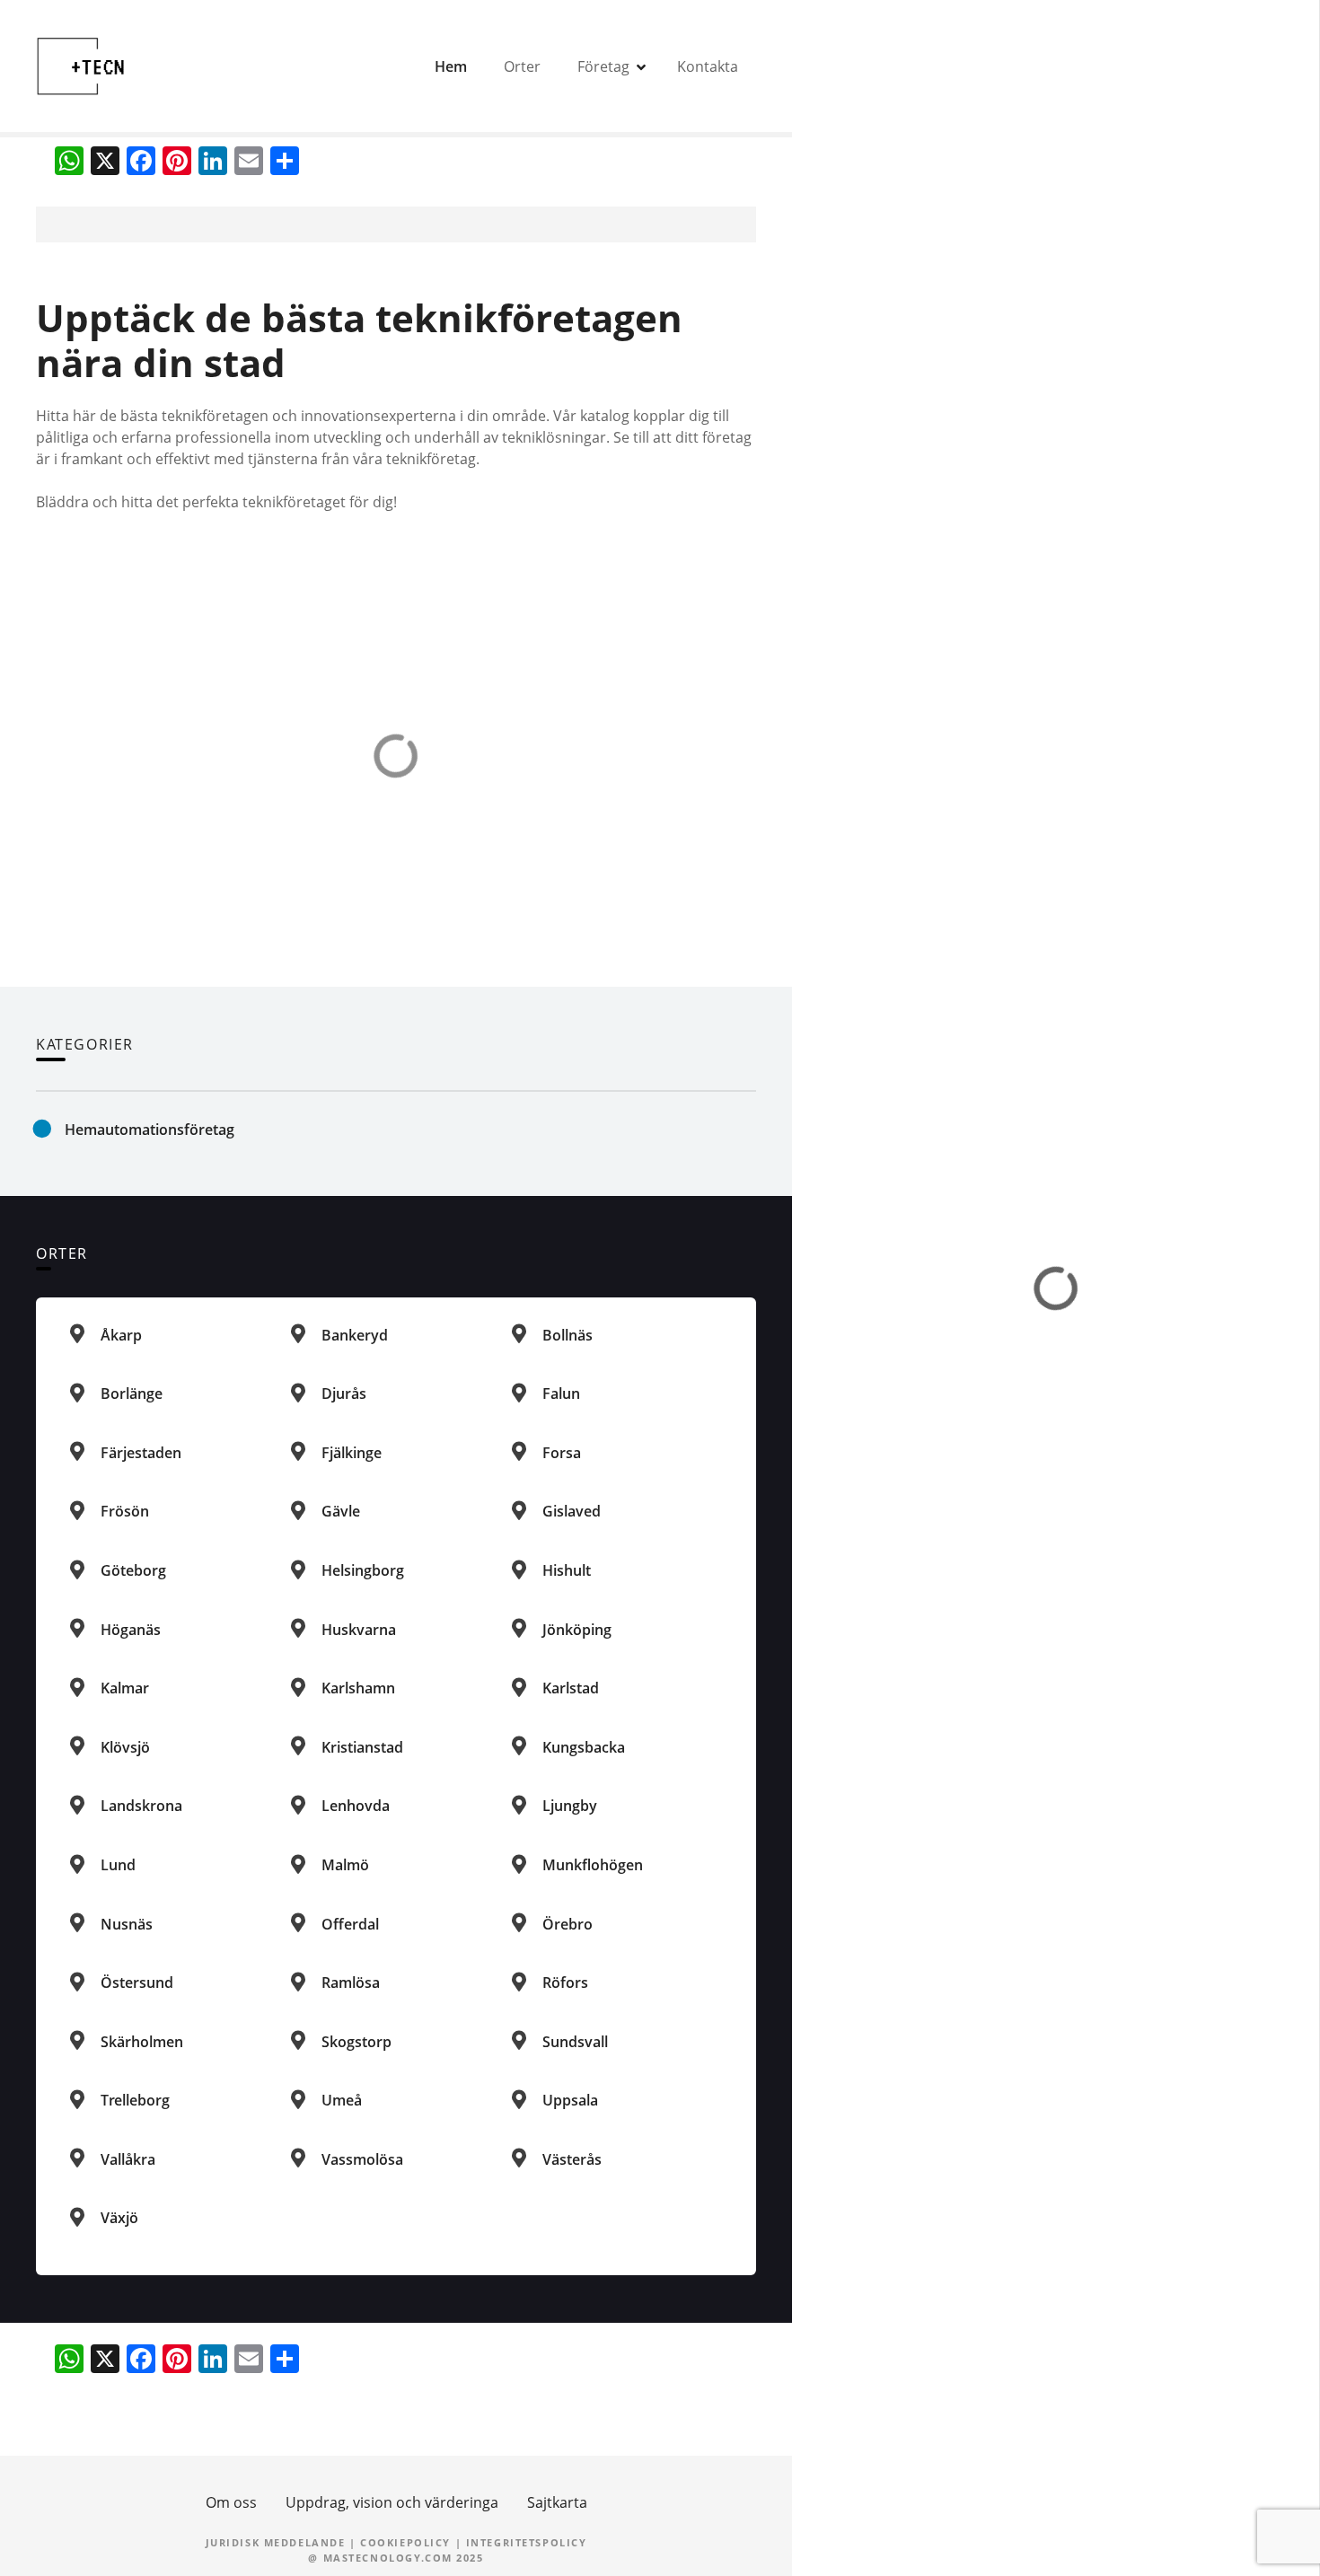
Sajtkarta (557, 2502)
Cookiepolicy (405, 2542)
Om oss (231, 2502)
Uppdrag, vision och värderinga (392, 2502)
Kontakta (708, 66)
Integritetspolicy (527, 2542)
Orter (522, 66)
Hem (451, 66)
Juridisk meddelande (276, 2542)
